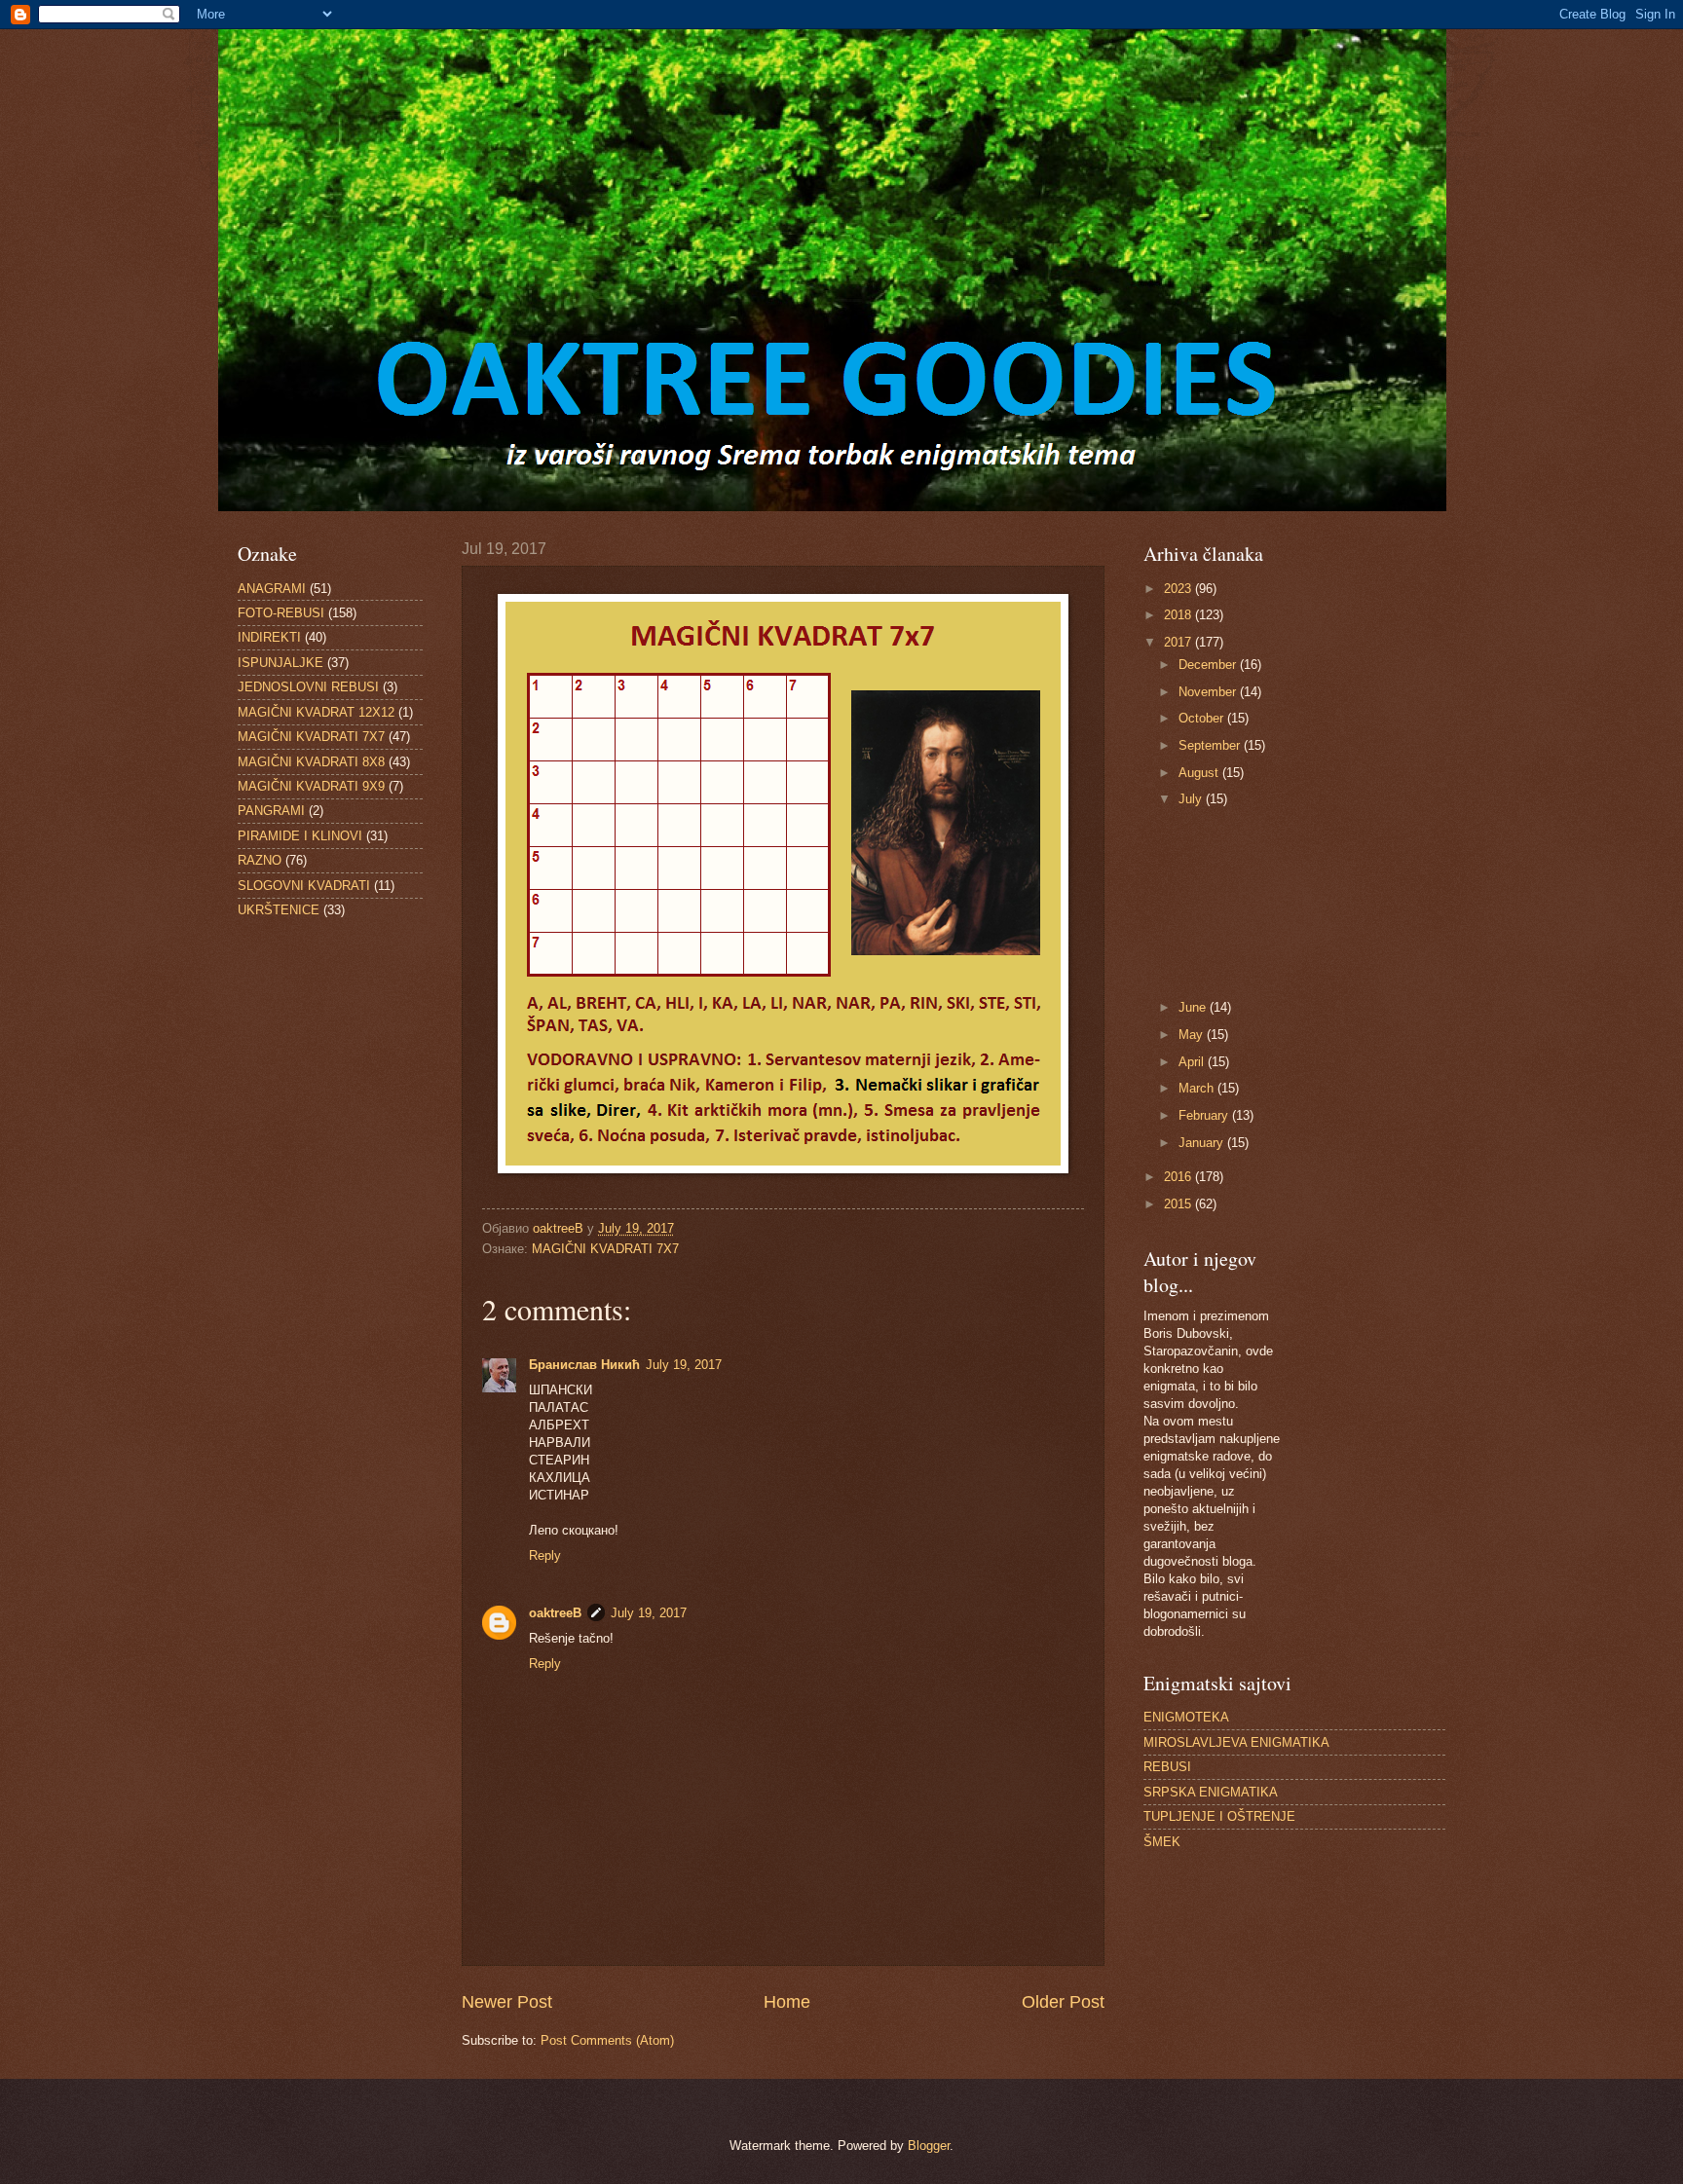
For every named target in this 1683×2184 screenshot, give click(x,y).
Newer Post (507, 2002)
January (1203, 1143)
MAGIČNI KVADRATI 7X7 (605, 1249)
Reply (545, 1555)
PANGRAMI (271, 811)
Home (787, 2002)
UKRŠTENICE (279, 910)
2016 (1179, 1177)
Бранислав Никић (584, 1365)
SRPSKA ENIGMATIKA (1211, 1792)
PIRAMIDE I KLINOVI (300, 836)
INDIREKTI (269, 637)
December (1209, 665)
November (1209, 692)
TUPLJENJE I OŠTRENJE (1219, 1816)
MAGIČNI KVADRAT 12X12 (316, 712)
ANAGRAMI (272, 589)
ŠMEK (1162, 1842)
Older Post (1063, 2002)
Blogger (929, 2146)
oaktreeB (555, 1613)
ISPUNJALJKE (280, 663)
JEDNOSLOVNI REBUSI (308, 687)
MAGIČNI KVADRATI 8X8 (311, 762)
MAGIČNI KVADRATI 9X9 (311, 786)
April (1193, 1062)
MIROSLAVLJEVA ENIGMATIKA (1236, 1742)
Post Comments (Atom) (607, 2040)
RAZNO (260, 860)
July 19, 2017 (684, 1365)
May (1193, 1035)
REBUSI (1167, 1767)
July (1192, 799)
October (1203, 718)
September (1211, 745)
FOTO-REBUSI (281, 613)
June (1194, 1007)
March (1198, 1088)
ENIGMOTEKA (1186, 1717)
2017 (1179, 642)
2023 (1179, 589)
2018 (1179, 615)
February (1205, 1115)
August (1200, 773)
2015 (1179, 1204)
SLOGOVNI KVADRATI (304, 886)
